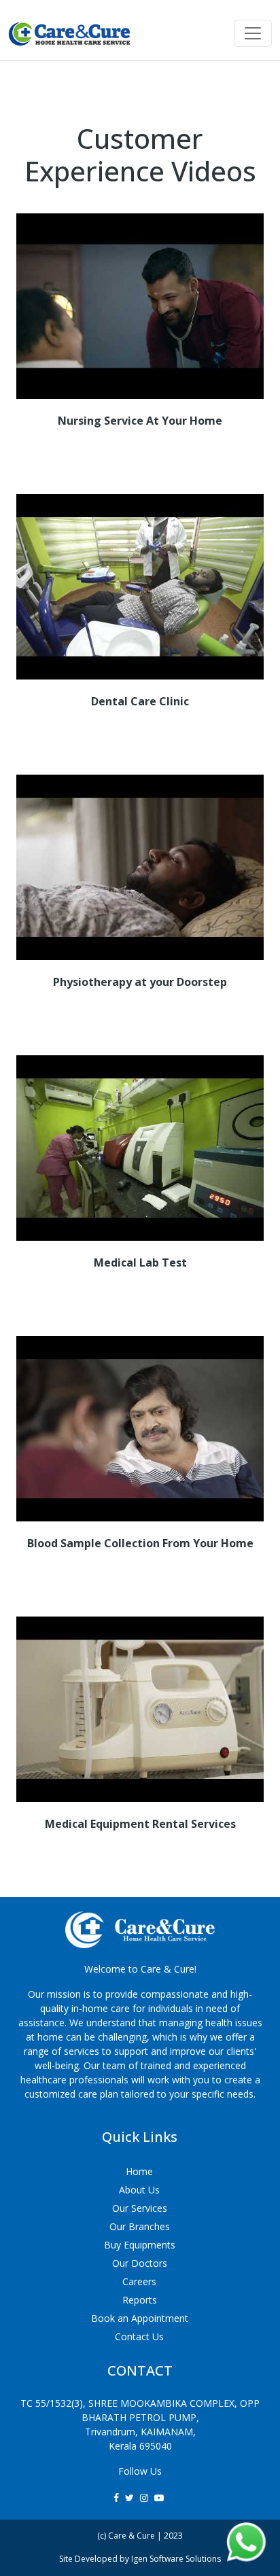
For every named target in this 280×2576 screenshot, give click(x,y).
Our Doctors (140, 2263)
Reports (140, 2300)
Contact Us (139, 2336)
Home (139, 2171)
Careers (139, 2281)
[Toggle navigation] (253, 33)
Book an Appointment (140, 2318)
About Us (139, 2190)
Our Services (140, 2208)
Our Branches (140, 2226)
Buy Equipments (140, 2245)
